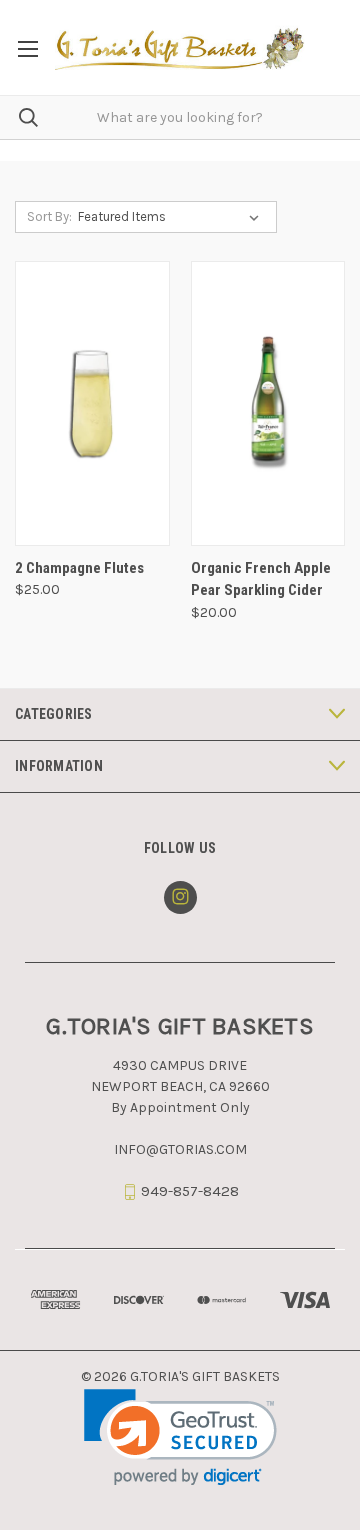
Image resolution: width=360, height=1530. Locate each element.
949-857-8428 (190, 1191)
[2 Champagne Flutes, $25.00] (92, 403)
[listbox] (172, 217)
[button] (180, 1437)
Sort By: (49, 216)
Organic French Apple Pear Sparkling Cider (261, 579)
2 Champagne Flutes (79, 568)
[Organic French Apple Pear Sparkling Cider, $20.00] (268, 403)
